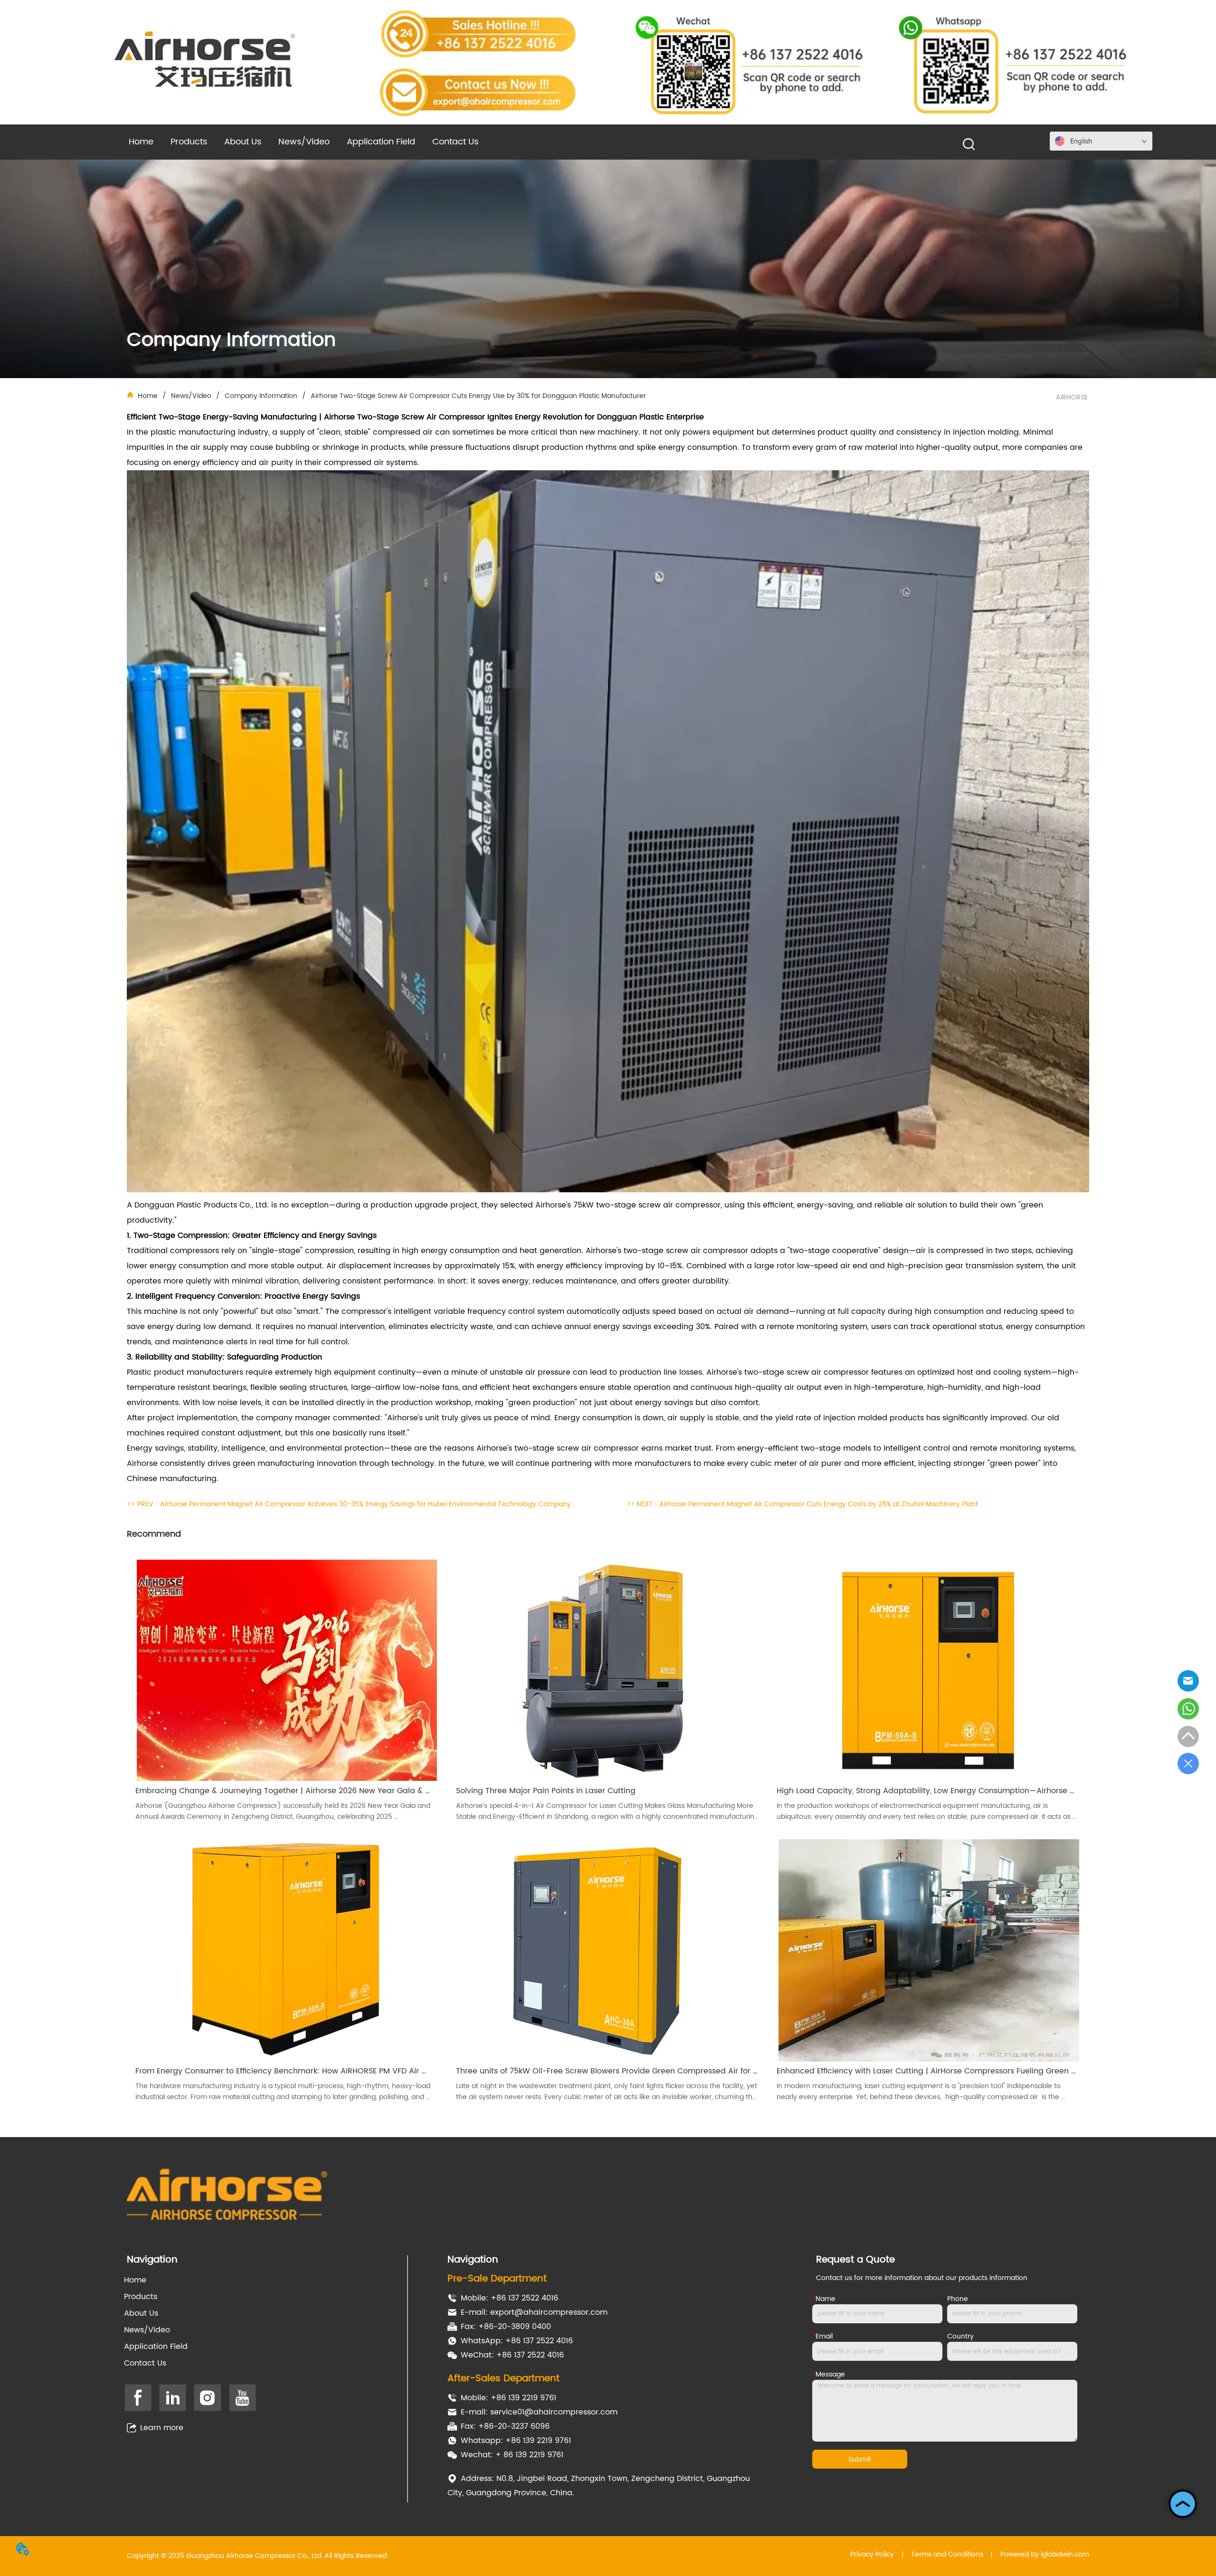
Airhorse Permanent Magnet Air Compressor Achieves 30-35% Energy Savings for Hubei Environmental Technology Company (366, 1504)
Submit (860, 2459)
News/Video (191, 396)
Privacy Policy (872, 2554)
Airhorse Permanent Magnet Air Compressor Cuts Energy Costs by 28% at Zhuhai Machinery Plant (819, 1504)
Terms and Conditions (947, 2554)
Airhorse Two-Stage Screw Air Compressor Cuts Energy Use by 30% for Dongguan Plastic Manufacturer (478, 396)
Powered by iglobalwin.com (1045, 2554)
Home (148, 396)
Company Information (261, 396)
